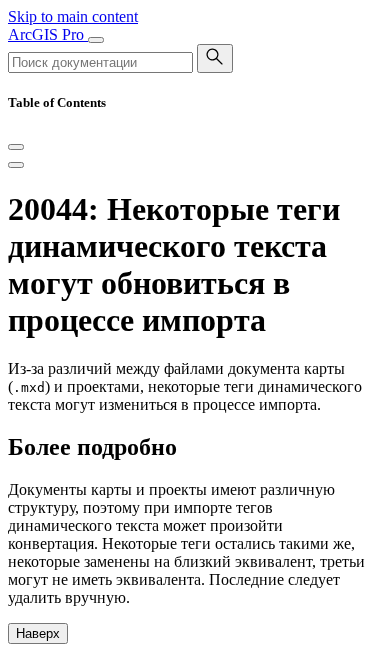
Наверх (38, 633)
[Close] (16, 147)
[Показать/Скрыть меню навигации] (96, 40)
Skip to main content (73, 16)
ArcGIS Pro (48, 34)
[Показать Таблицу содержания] (16, 165)
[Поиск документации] (215, 58)
